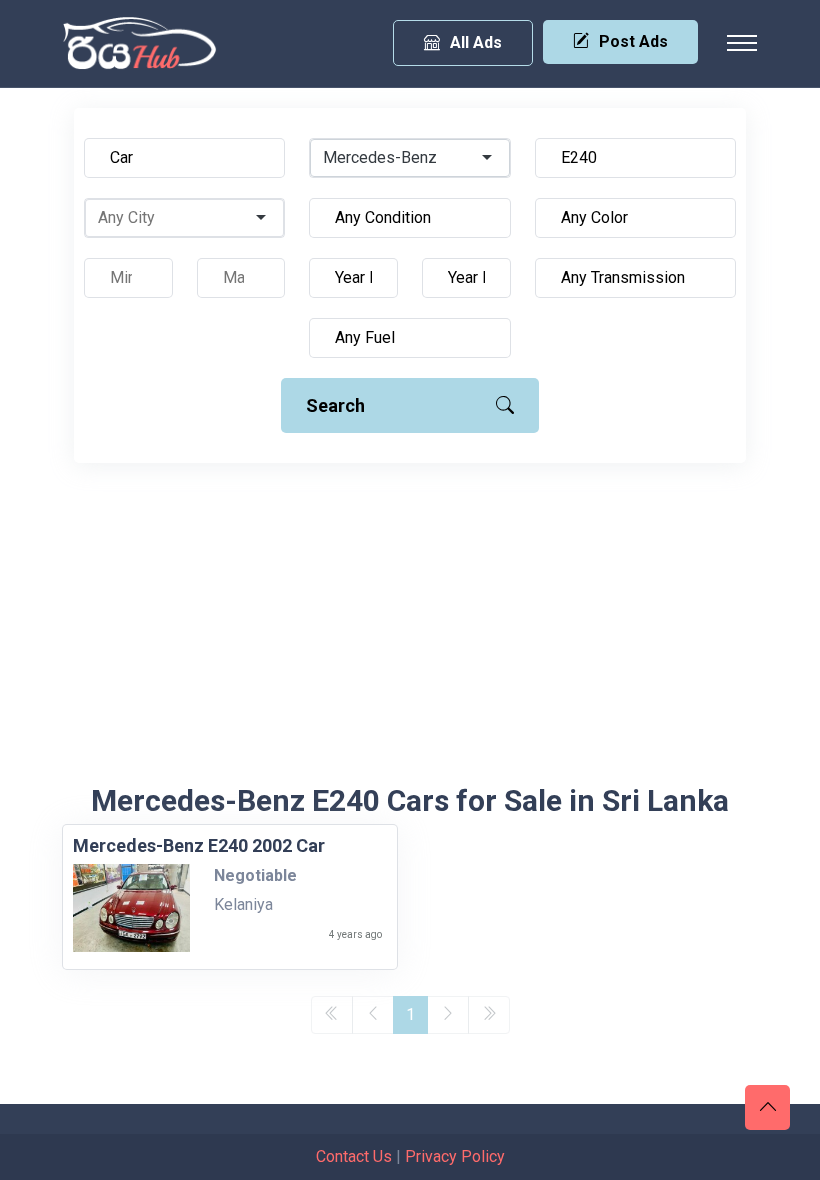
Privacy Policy (455, 1156)
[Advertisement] (410, 633)
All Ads (476, 42)
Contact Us (354, 1156)
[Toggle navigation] (742, 43)
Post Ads (633, 41)
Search (335, 405)
